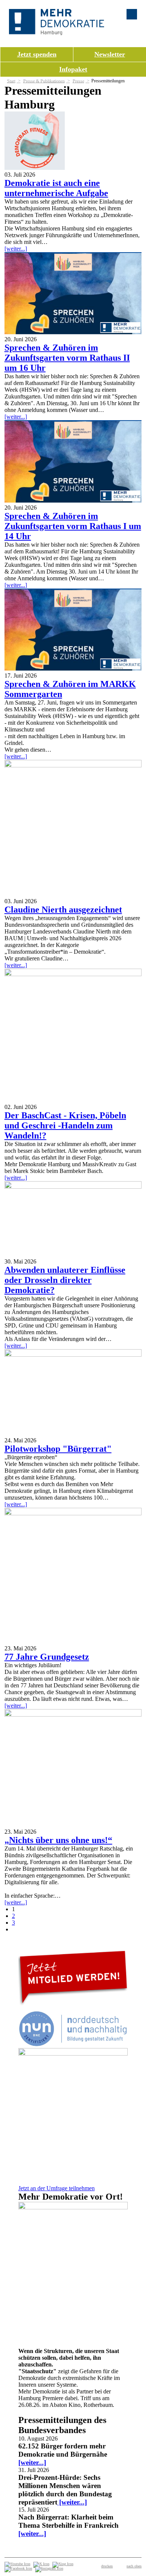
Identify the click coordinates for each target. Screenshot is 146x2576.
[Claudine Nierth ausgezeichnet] (73, 765)
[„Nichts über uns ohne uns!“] (73, 1715)
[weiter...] (16, 249)
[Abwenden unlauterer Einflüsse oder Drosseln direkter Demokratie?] (73, 1187)
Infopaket (73, 69)
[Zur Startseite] (57, 33)
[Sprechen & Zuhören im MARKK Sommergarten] (73, 669)
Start (11, 81)
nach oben (134, 2566)
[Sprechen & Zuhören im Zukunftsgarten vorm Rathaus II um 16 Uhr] (73, 332)
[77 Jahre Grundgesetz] (73, 1513)
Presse (78, 81)
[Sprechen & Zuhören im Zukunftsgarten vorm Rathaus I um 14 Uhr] (73, 501)
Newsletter (110, 54)
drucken (107, 2566)
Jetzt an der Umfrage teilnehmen (57, 2188)
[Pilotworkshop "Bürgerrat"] (73, 1355)
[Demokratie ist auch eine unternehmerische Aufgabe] (35, 168)
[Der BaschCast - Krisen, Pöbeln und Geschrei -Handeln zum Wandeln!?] (73, 974)
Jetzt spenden (37, 54)
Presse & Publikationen (44, 81)
